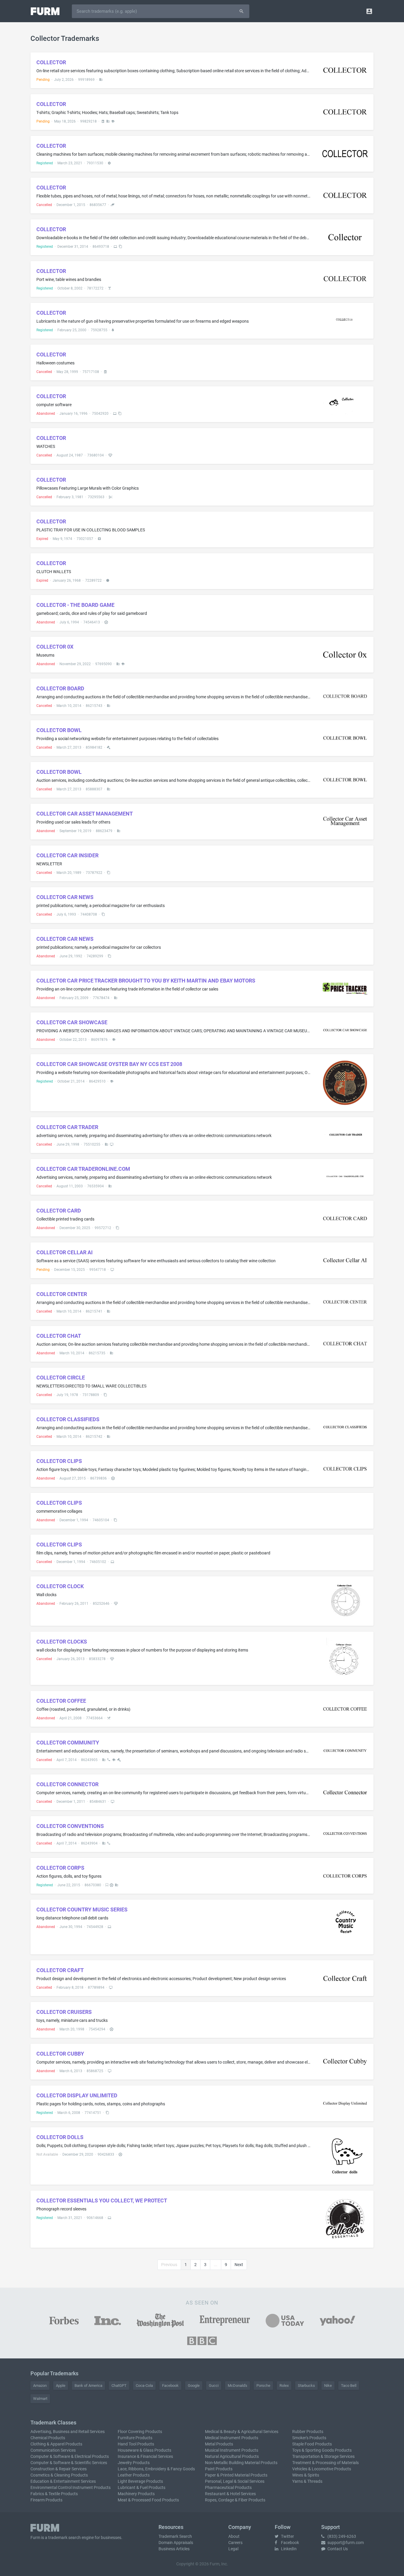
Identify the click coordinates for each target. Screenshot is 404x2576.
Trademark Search (175, 2536)
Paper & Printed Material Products (236, 2475)
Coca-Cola (144, 2386)
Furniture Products (135, 2438)
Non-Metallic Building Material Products (241, 2463)
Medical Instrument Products (232, 2438)
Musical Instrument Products (232, 2450)
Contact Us (337, 2549)
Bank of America (88, 2386)
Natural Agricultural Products (232, 2456)
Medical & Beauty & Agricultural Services (242, 2432)
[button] (369, 11)
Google (194, 2386)
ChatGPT (119, 2386)
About (234, 2536)
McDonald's (237, 2386)
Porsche (263, 2386)
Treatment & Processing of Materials (325, 2463)
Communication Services (53, 2450)
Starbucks (306, 2386)
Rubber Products (308, 2432)
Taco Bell (349, 2386)
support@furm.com (345, 2543)
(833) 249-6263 (341, 2536)
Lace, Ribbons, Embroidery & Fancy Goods (156, 2469)
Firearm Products (46, 2500)
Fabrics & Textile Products (54, 2494)
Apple (61, 2386)
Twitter (287, 2536)
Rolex (284, 2386)
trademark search (64, 2538)
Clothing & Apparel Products (56, 2444)
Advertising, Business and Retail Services (68, 2432)
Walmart (40, 2399)
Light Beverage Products (140, 2481)
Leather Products (134, 2475)
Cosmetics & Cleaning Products (59, 2475)
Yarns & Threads (307, 2481)
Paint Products (219, 2469)
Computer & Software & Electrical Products (70, 2456)
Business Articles (174, 2549)
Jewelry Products (134, 2463)
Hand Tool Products (136, 2444)
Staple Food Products (312, 2444)
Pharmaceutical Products (228, 2487)
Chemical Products (48, 2438)
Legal (233, 2549)
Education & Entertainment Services (63, 2481)
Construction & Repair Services (59, 2469)
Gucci (214, 2386)
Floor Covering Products (140, 2432)
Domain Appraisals (176, 2543)
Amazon (40, 2386)
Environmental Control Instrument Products (71, 2487)
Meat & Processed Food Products (148, 2500)
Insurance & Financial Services (145, 2456)
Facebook (170, 2386)
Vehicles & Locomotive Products (322, 2469)
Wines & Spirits (306, 2475)
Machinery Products (136, 2494)
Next (239, 2265)
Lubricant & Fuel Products (142, 2487)
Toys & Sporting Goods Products (322, 2450)
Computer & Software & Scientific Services (69, 2463)
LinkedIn (288, 2549)
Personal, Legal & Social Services (235, 2481)
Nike (328, 2386)
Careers (235, 2543)
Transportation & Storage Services (323, 2456)
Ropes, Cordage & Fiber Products (235, 2500)
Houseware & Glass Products (144, 2450)
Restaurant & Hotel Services (230, 2494)
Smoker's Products (309, 2438)
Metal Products (219, 2444)
